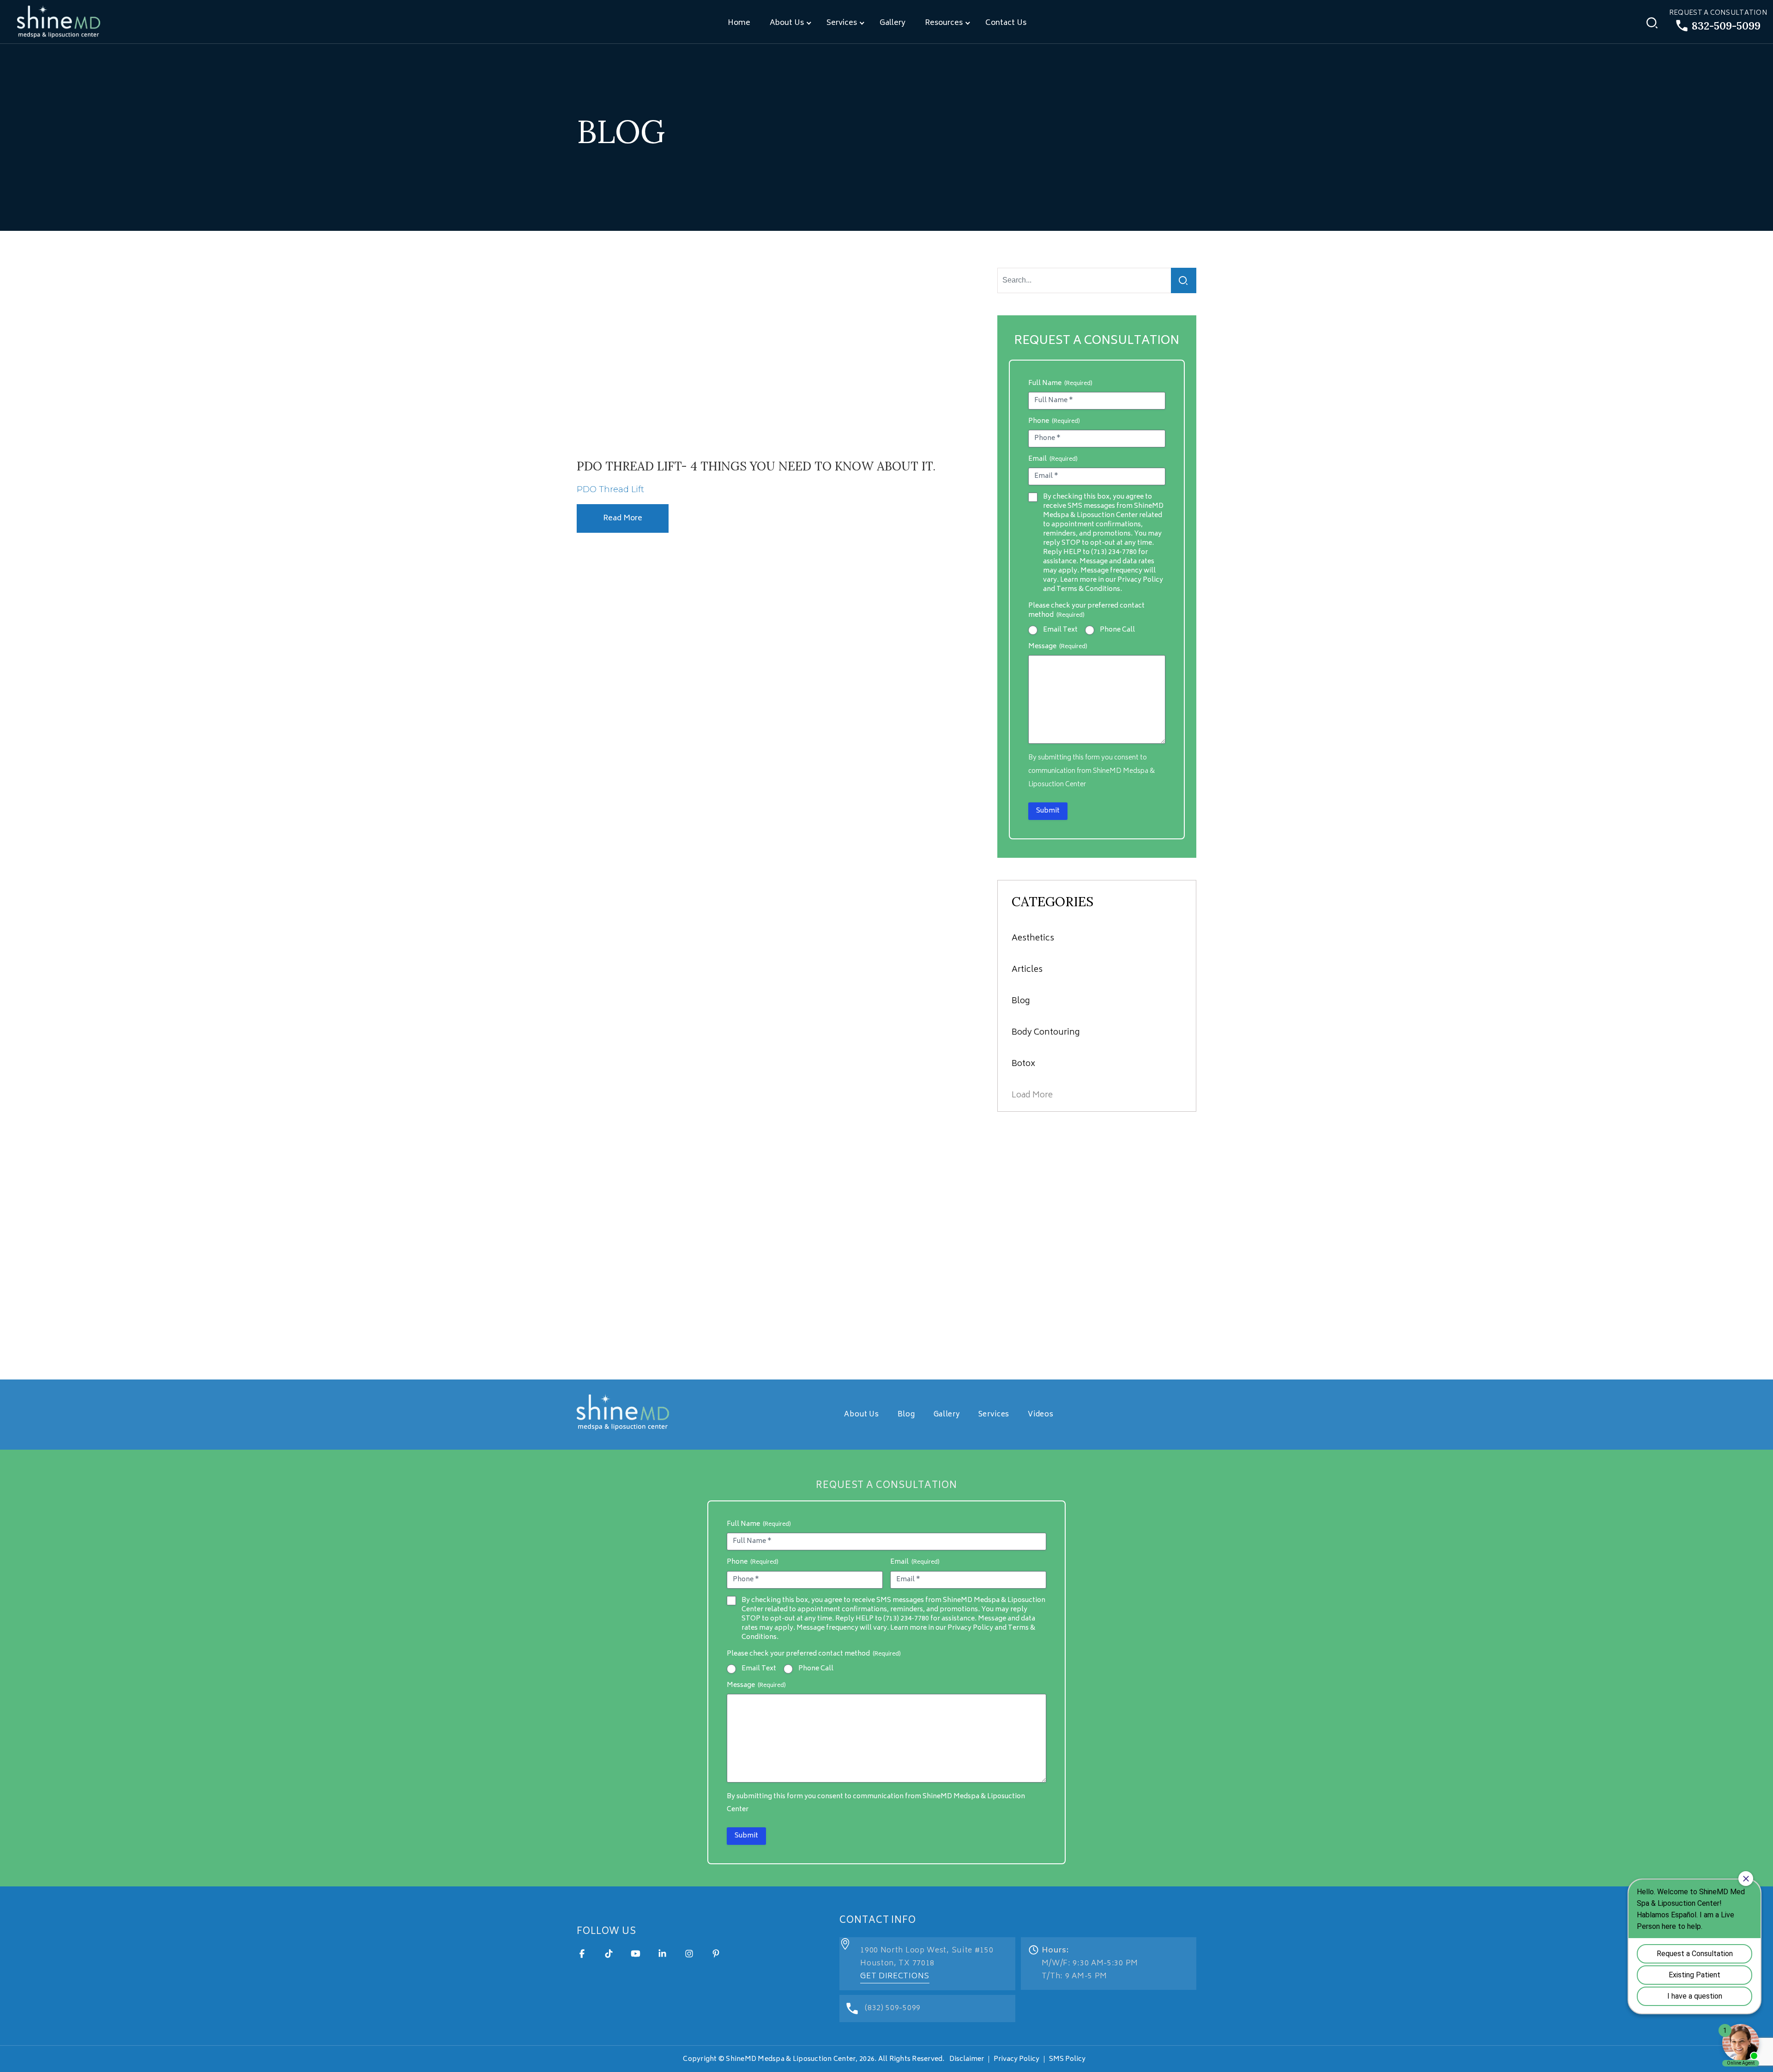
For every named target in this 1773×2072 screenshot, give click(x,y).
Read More (623, 518)
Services (842, 23)
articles (1027, 970)
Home (739, 23)
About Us (787, 23)
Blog (1021, 1001)
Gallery (893, 23)
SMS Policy (1067, 2059)
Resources (944, 23)
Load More (1032, 1096)
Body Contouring (1046, 1033)
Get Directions (895, 1976)
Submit (1048, 811)
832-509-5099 (1726, 26)
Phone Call (1117, 630)
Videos (1040, 1415)
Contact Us (1006, 23)
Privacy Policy (1016, 2059)
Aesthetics (1033, 939)
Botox (1023, 1064)
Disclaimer (967, 2059)
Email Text (1060, 630)
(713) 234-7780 (1114, 552)
